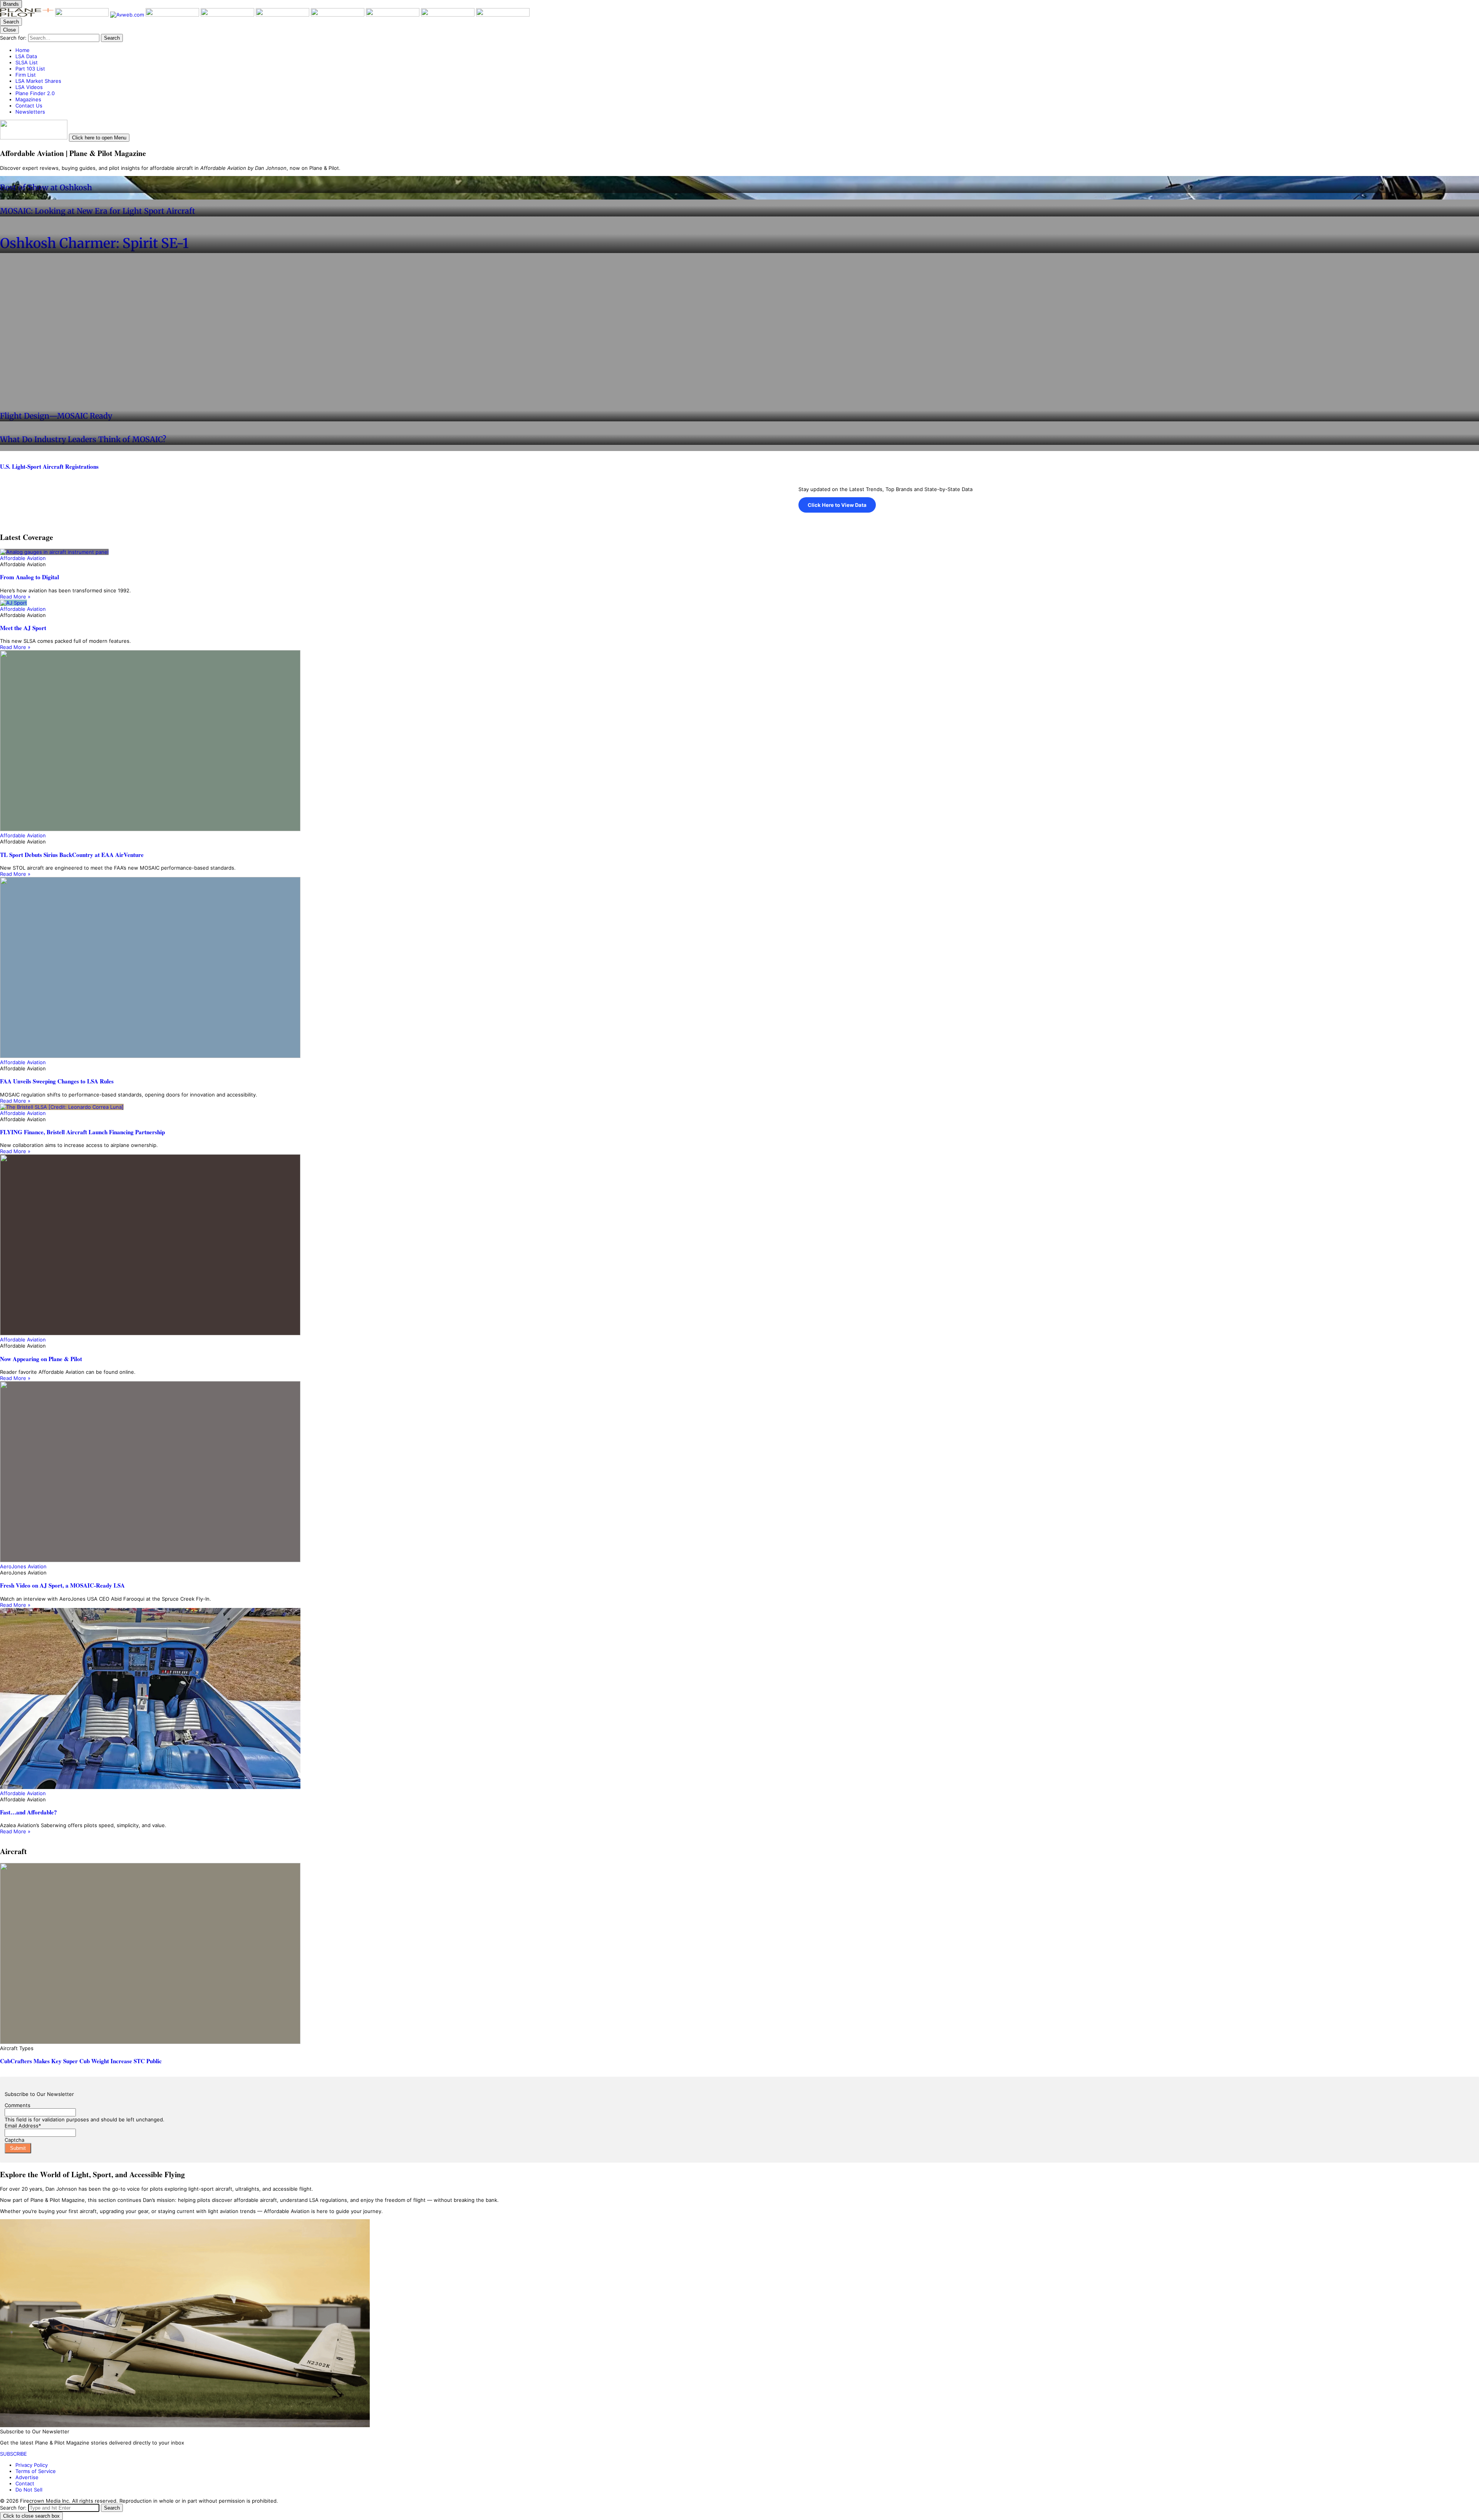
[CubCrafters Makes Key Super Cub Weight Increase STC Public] (739, 1954)
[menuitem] (747, 50)
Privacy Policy (32, 2465)
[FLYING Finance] (393, 15)
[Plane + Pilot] (28, 15)
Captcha (14, 2140)
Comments (18, 2105)
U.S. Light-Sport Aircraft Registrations (49, 466)
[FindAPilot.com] (449, 15)
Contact (25, 2483)
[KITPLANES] (283, 15)
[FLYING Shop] (503, 15)
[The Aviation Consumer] (338, 15)
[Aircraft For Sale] (228, 15)
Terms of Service (36, 2471)
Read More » (15, 597)
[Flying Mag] (83, 15)
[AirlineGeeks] (173, 15)
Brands (11, 4)
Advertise (27, 2477)
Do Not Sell (29, 2490)
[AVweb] (128, 15)
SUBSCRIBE (13, 2454)
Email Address (23, 2126)
